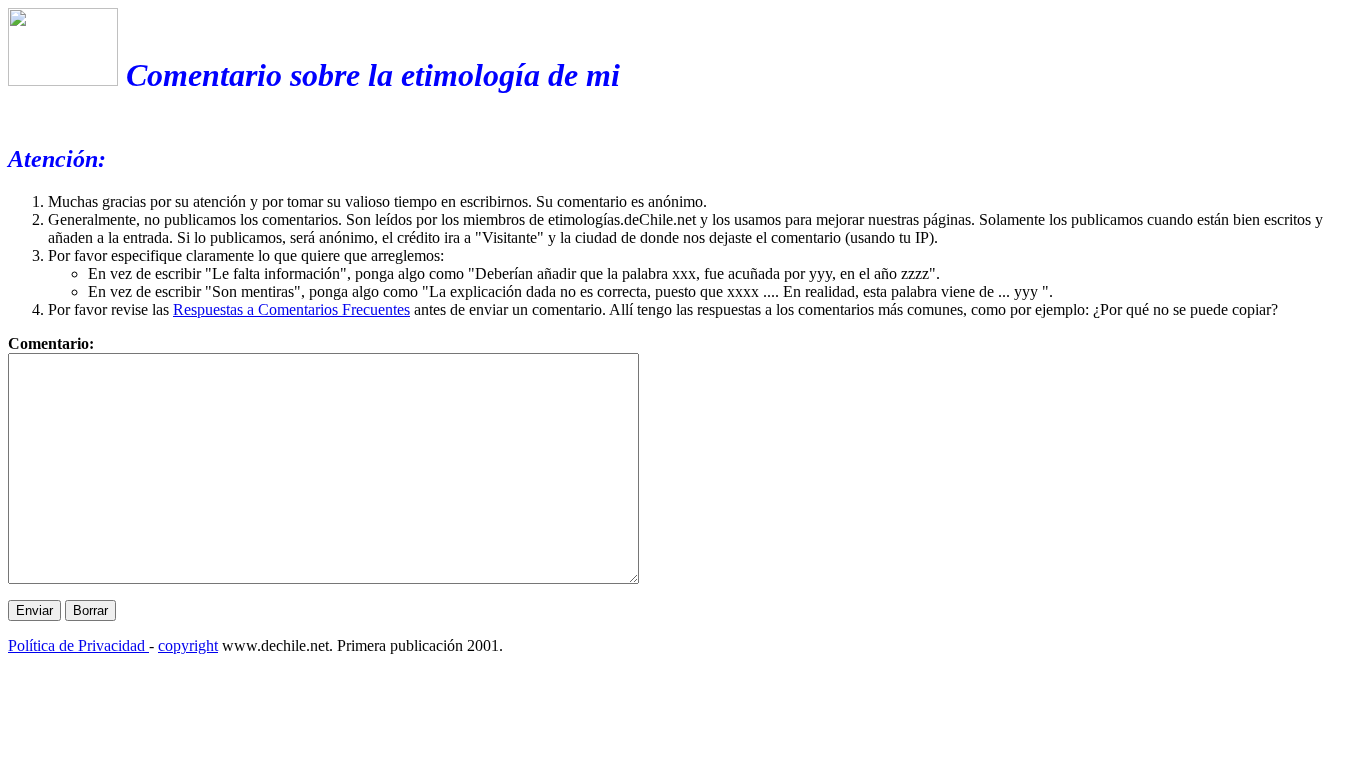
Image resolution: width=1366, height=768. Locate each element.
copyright (188, 645)
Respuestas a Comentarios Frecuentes (291, 309)
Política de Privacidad (78, 645)
